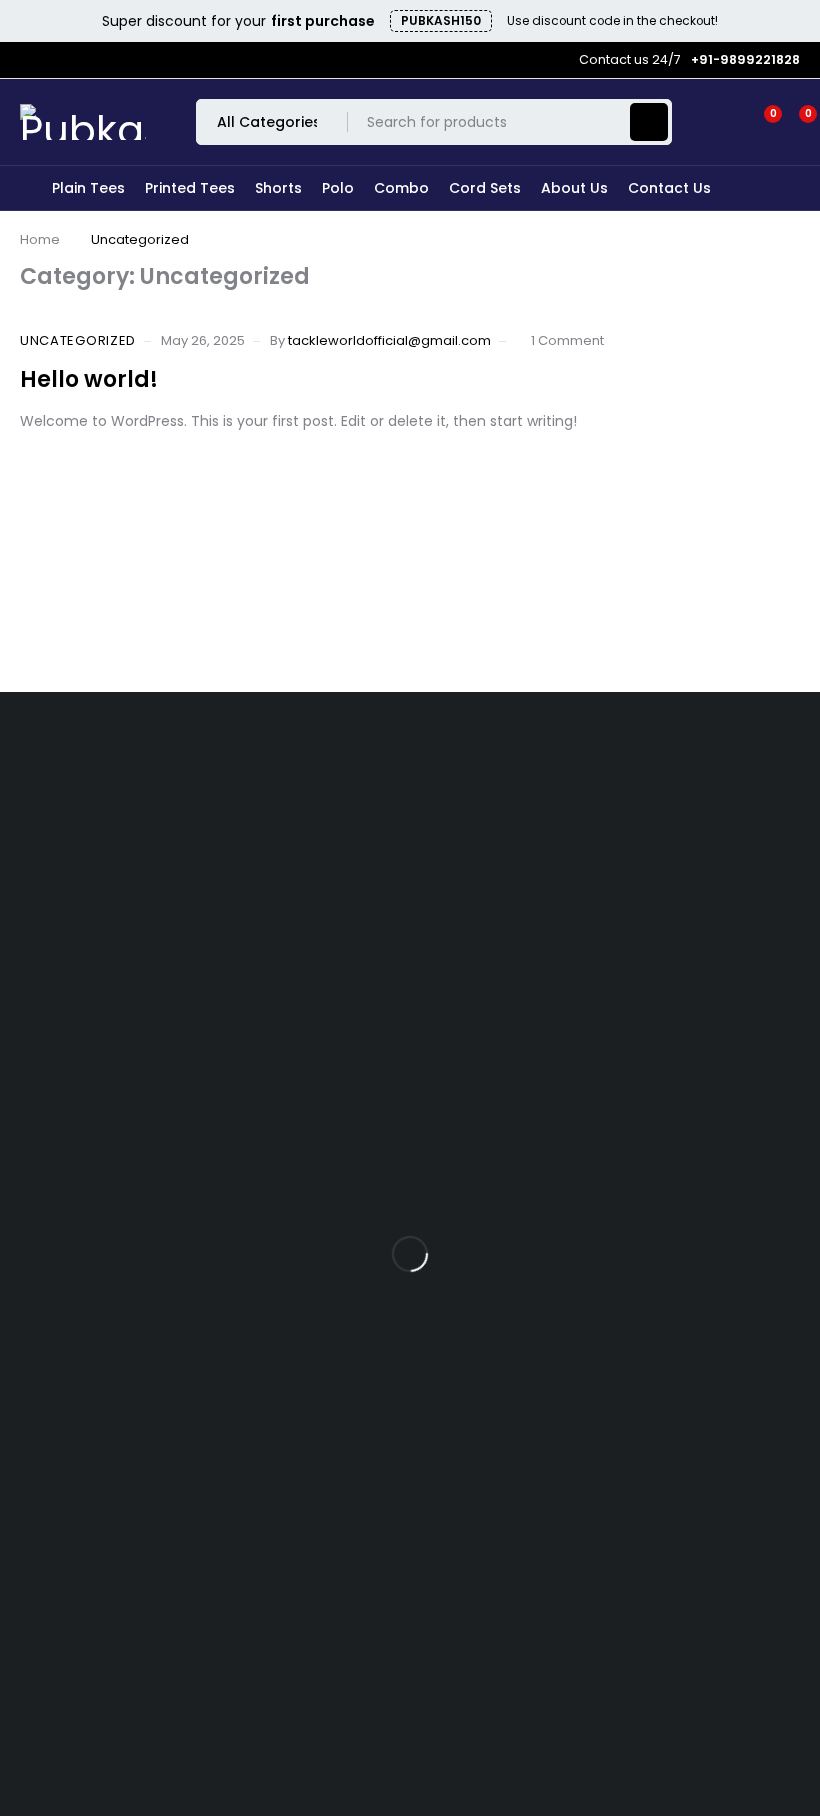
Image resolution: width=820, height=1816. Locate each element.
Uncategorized (78, 341)
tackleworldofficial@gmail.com (389, 340)
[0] (792, 122)
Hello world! (89, 379)
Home (40, 239)
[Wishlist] (761, 122)
